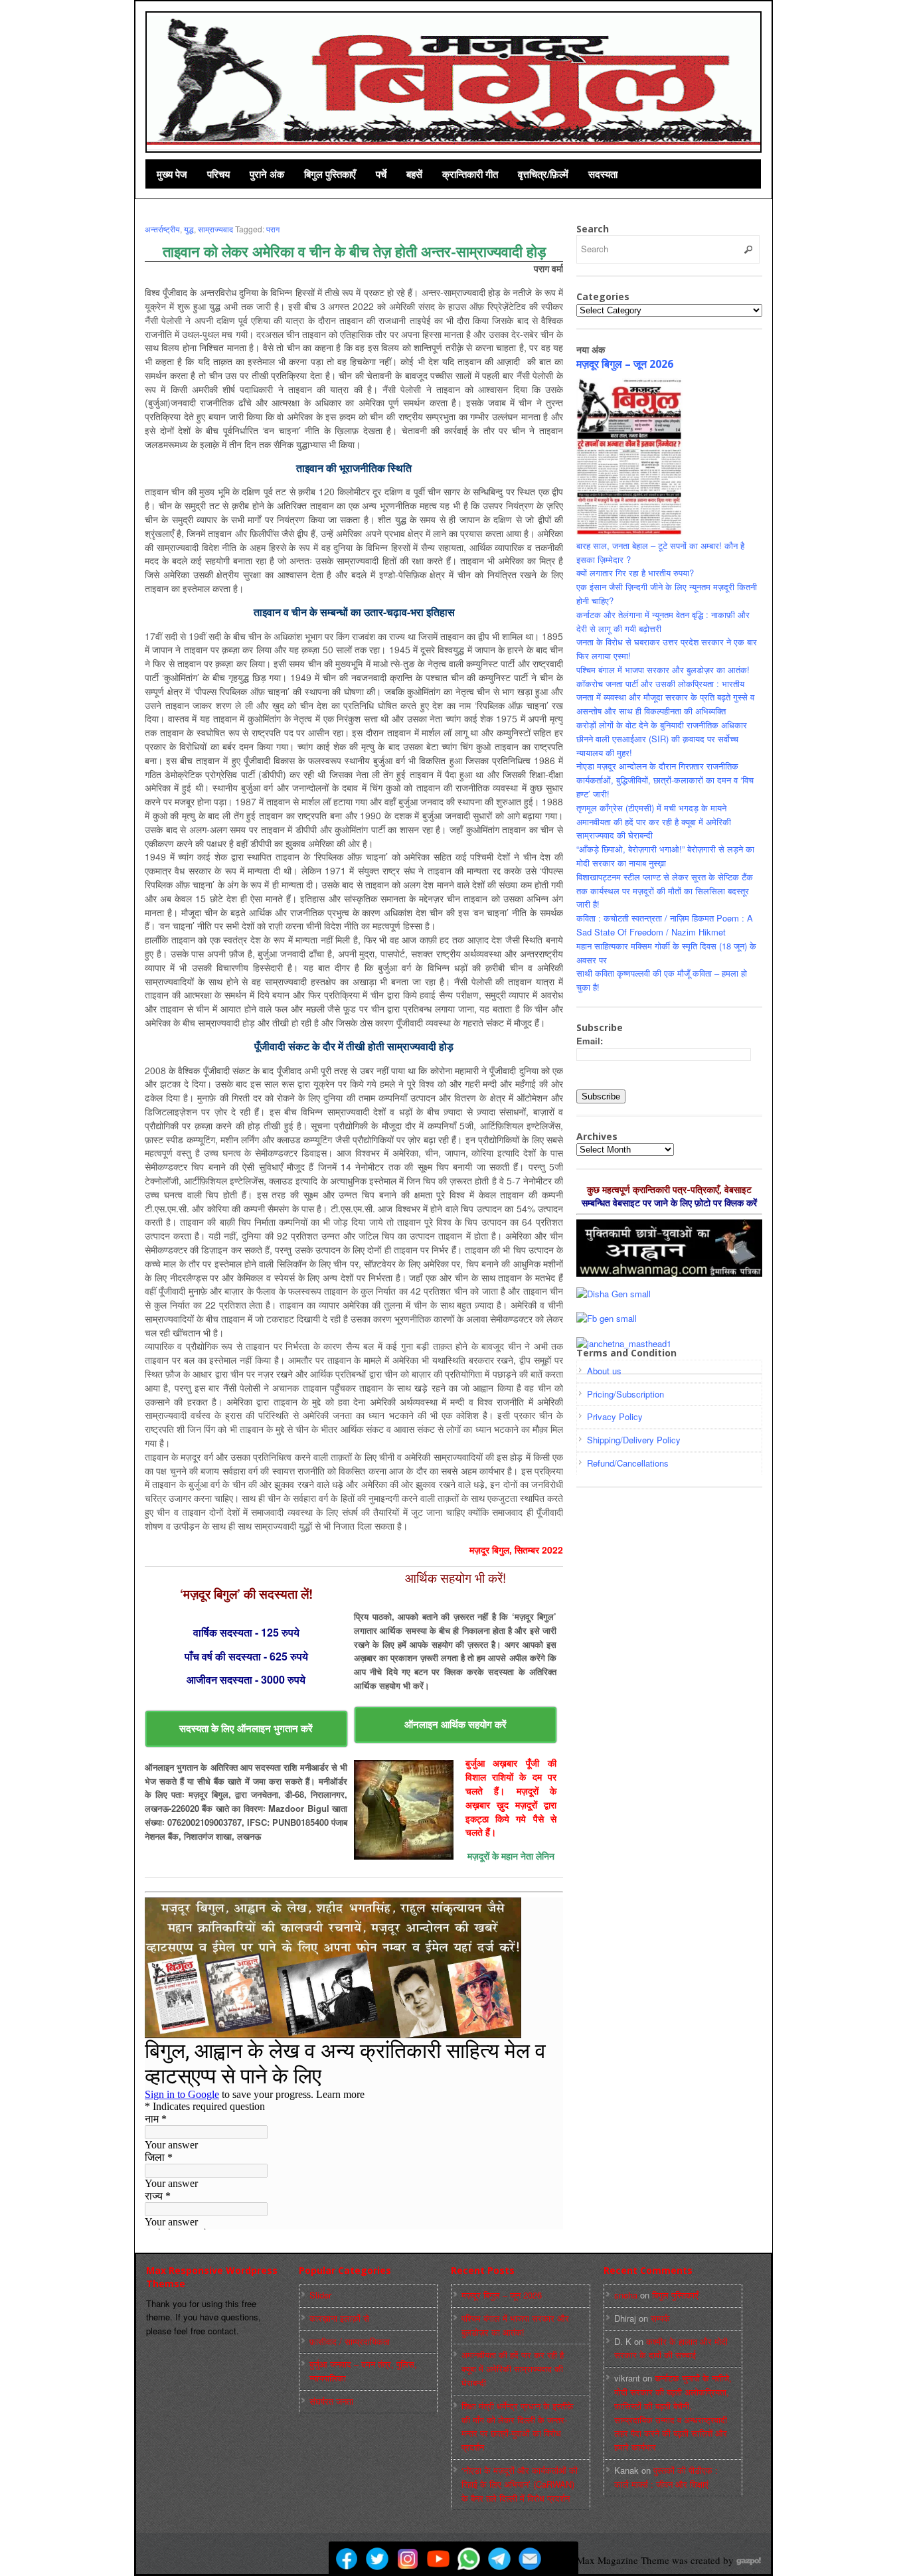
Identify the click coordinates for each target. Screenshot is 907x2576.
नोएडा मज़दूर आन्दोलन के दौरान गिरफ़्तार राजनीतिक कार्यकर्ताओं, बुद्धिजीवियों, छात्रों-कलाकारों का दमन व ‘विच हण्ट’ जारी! (665, 780)
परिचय (218, 174)
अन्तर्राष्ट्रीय (162, 229)
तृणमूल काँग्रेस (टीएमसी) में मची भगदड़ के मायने (651, 808)
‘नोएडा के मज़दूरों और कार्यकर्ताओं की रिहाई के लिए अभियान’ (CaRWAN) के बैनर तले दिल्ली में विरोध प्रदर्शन (520, 2484)
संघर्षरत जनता (331, 2401)
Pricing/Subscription (625, 1394)
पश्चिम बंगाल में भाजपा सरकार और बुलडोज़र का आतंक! (663, 670)
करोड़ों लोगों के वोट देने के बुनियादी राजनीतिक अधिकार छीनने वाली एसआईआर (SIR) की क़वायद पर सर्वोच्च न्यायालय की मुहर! (662, 739)
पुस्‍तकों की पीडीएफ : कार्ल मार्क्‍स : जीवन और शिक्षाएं (666, 2477)
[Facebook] (347, 2559)
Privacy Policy (615, 1416)
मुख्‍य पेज (172, 174)
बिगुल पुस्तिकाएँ (330, 174)
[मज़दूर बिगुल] (454, 80)
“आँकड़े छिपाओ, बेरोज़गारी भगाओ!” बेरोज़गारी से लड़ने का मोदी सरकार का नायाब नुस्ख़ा (665, 856)
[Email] (530, 2559)
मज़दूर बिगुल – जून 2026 (625, 364)
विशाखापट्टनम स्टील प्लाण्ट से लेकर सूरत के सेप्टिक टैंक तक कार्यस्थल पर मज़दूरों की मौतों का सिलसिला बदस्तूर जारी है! (665, 891)
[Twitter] (377, 2559)
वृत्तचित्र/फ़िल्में (543, 174)
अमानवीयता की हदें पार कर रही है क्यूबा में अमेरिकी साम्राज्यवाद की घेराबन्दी (513, 2369)
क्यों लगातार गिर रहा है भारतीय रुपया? (635, 573)
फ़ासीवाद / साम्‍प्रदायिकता (350, 2341)
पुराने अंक (267, 174)
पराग (273, 229)
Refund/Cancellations (628, 1463)
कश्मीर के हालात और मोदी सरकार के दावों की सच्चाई (671, 2348)
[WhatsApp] (469, 2559)
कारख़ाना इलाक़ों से (339, 2318)
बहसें (414, 174)
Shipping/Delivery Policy (634, 1440)
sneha (626, 2295)
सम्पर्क (660, 2318)
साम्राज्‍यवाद (215, 229)
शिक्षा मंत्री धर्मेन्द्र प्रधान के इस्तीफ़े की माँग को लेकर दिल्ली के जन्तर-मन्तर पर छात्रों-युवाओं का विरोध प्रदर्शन (518, 2426)
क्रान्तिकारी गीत (470, 174)
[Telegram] (499, 2559)
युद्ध (189, 229)
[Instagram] (408, 2559)
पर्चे (381, 174)
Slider (320, 2295)
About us (604, 1371)
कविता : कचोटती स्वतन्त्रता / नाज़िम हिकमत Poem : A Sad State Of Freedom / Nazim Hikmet (665, 925)
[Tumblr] (560, 2559)
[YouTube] (438, 2559)
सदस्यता (603, 174)
